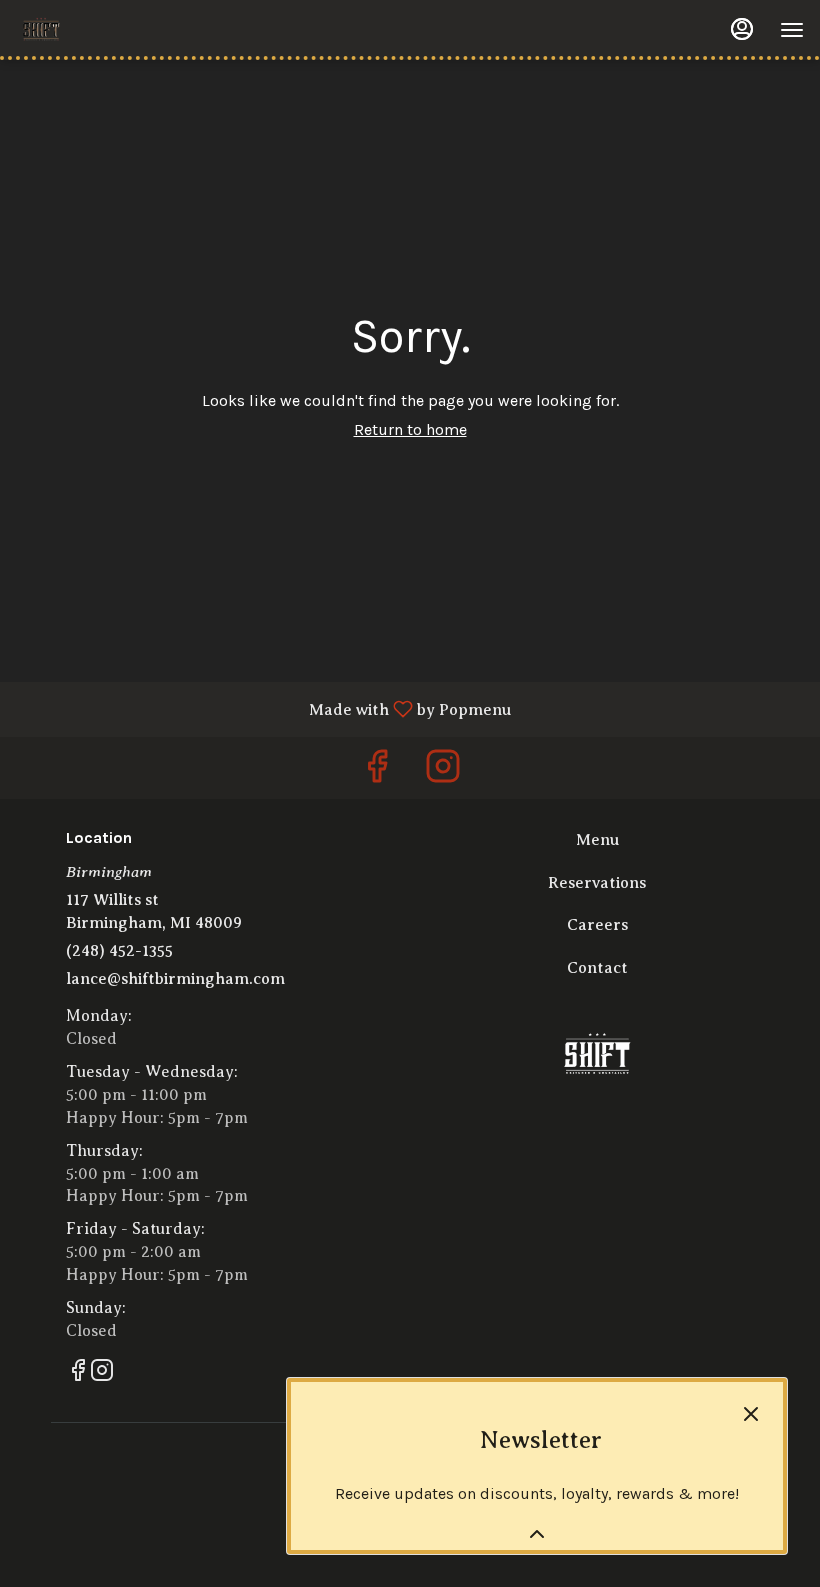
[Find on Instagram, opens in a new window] (443, 772)
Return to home (410, 429)
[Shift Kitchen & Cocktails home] (106, 30)
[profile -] (742, 29)
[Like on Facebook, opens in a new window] (377, 772)
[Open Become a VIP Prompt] (537, 1534)
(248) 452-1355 (119, 951)
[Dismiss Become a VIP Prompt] (751, 1414)
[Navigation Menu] (792, 30)
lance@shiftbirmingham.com (175, 979)
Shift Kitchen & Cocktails (597, 1055)
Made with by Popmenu (263, 709)
